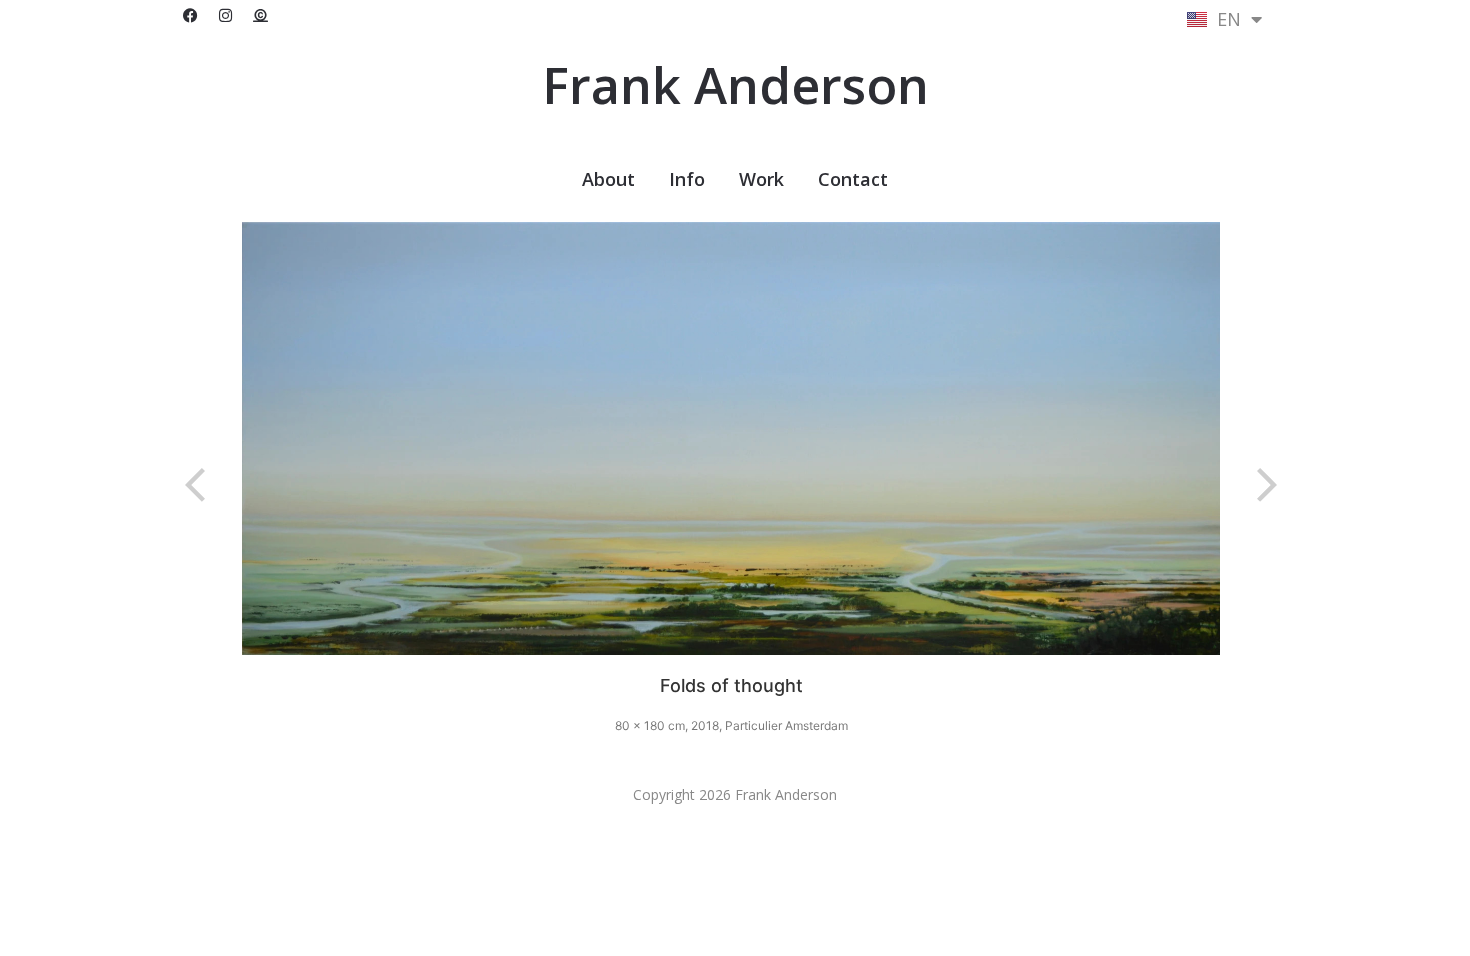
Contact (853, 179)
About (608, 179)
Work (761, 179)
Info (687, 179)
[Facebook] (190, 15)
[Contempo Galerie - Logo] (260, 15)
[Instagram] (225, 15)
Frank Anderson (735, 85)
